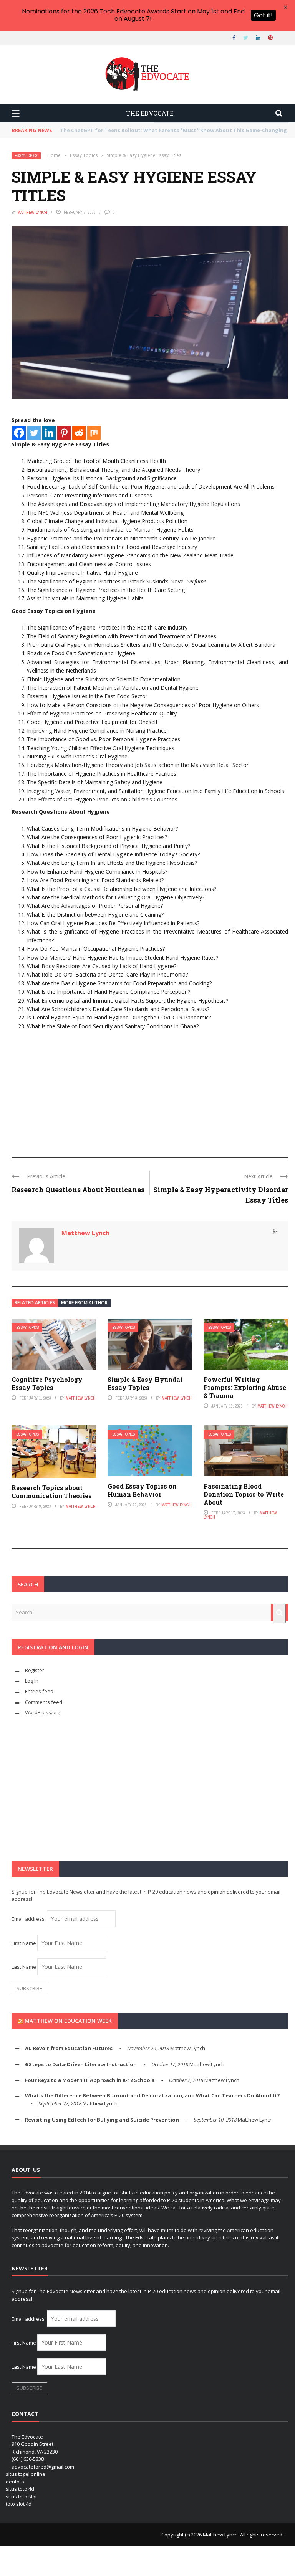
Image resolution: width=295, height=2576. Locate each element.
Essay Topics (26, 156)
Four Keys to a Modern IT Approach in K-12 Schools (90, 2080)
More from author (84, 1303)
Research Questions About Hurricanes (78, 1190)
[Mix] (94, 433)
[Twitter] (34, 433)
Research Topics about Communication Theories (52, 1492)
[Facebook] (19, 433)
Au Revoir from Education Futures (69, 2048)
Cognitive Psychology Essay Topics (47, 1383)
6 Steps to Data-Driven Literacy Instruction (81, 2064)
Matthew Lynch (32, 212)
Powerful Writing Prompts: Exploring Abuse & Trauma (245, 1387)
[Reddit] (79, 433)
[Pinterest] (64, 433)
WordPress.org (42, 1712)
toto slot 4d (19, 2504)
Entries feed (39, 1691)
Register (35, 1670)
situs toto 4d (20, 2489)
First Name (24, 1943)
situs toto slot (21, 2497)
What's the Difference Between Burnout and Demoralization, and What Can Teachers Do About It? (152, 2095)
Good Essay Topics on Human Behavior (142, 1490)
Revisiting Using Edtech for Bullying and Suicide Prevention (102, 2120)
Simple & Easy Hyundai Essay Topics (145, 1383)
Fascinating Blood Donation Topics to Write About (244, 1494)
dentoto (15, 2482)
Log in (32, 1681)
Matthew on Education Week (68, 2021)
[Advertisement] (150, 1088)
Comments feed (44, 1702)
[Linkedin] (49, 433)
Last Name (24, 1967)
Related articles (35, 1303)
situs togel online (26, 2474)
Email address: (29, 1919)
